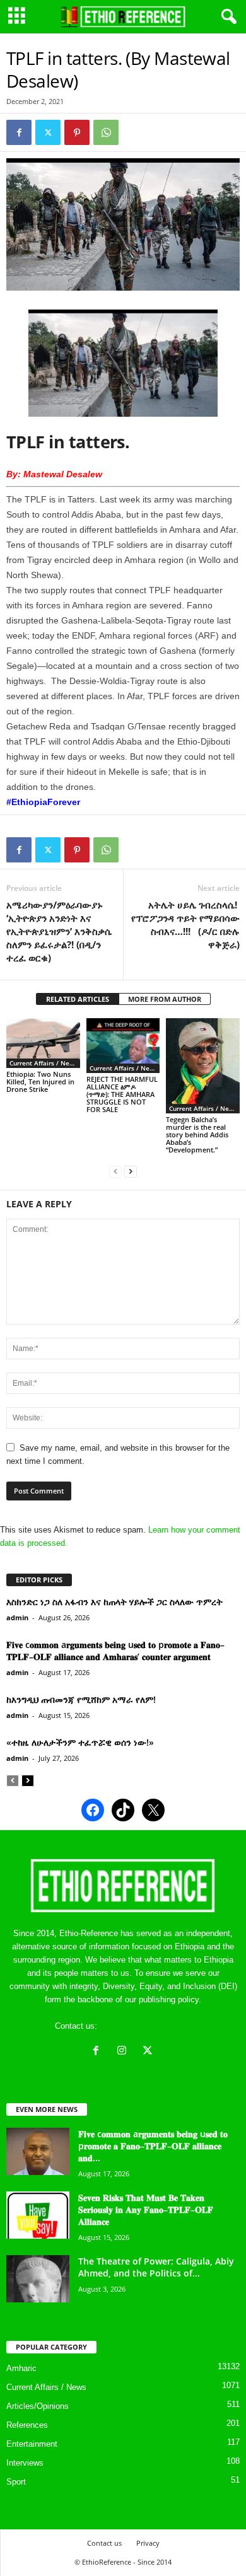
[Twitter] (48, 132)
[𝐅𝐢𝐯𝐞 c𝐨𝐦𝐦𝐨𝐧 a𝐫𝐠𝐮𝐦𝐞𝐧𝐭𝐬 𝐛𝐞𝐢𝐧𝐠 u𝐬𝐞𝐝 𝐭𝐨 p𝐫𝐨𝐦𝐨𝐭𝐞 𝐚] (38, 2151)
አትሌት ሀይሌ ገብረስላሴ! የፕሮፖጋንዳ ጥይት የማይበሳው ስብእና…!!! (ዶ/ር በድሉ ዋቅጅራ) (185, 925)
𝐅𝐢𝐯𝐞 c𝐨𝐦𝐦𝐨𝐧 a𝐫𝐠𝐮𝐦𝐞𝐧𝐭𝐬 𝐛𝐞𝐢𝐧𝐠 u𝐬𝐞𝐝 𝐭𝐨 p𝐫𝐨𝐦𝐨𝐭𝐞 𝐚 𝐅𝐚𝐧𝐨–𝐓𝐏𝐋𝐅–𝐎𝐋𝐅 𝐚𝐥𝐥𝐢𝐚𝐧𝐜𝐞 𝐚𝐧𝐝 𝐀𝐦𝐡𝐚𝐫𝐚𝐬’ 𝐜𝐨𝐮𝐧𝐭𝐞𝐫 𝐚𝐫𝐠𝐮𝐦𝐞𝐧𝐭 (115, 1651)
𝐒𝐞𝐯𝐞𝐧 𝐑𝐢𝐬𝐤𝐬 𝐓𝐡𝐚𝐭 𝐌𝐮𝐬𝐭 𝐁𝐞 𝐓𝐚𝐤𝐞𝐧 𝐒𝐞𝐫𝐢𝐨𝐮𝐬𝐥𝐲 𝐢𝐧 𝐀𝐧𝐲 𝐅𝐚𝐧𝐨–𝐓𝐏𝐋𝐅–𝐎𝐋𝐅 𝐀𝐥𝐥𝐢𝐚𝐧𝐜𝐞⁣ (146, 2209)
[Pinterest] (77, 132)
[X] (149, 2052)
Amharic (21, 2368)
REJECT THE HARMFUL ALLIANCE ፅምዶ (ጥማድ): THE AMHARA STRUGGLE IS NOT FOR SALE (122, 1094)
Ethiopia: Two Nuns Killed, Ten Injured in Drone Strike (40, 1082)
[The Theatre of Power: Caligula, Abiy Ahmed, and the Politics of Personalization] (38, 2279)
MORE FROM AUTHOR (165, 999)
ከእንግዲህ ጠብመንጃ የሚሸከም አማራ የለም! (81, 1699)
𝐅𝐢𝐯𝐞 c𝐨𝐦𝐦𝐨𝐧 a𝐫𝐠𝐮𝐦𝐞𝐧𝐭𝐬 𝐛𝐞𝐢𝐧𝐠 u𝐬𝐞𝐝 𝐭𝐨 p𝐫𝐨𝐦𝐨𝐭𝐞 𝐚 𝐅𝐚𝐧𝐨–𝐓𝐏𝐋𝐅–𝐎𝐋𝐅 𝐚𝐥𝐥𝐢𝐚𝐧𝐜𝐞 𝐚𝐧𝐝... (153, 2146)
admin (17, 1617)
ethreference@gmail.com (145, 2026)
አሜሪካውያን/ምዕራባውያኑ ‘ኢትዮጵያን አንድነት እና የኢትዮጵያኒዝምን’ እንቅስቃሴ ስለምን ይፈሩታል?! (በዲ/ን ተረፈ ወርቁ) (59, 931)
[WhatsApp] (106, 132)
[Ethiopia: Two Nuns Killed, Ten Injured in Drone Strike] (43, 1043)
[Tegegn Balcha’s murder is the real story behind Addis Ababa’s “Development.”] (203, 1066)
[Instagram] (125, 2052)
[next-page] (131, 1171)
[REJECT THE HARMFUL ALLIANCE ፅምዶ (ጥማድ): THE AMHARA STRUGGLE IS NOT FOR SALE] (123, 1046)
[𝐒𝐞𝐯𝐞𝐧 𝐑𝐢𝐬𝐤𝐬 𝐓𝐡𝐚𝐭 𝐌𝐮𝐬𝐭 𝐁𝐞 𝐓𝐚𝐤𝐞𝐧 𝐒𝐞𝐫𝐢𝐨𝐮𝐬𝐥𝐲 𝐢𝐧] (38, 2215)
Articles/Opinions (38, 2406)
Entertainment (32, 2444)
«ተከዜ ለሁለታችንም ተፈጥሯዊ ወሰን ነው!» (80, 1742)
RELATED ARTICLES (78, 999)
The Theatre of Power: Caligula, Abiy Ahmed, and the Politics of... (156, 2267)
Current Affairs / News (44, 1063)
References (27, 2425)
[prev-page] (115, 1171)
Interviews (25, 2463)
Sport (16, 2482)
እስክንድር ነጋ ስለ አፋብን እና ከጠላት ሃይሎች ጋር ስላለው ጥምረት (114, 1602)
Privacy (148, 2543)
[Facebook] (19, 132)
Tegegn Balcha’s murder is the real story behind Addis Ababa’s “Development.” (197, 1134)
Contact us (104, 2543)
